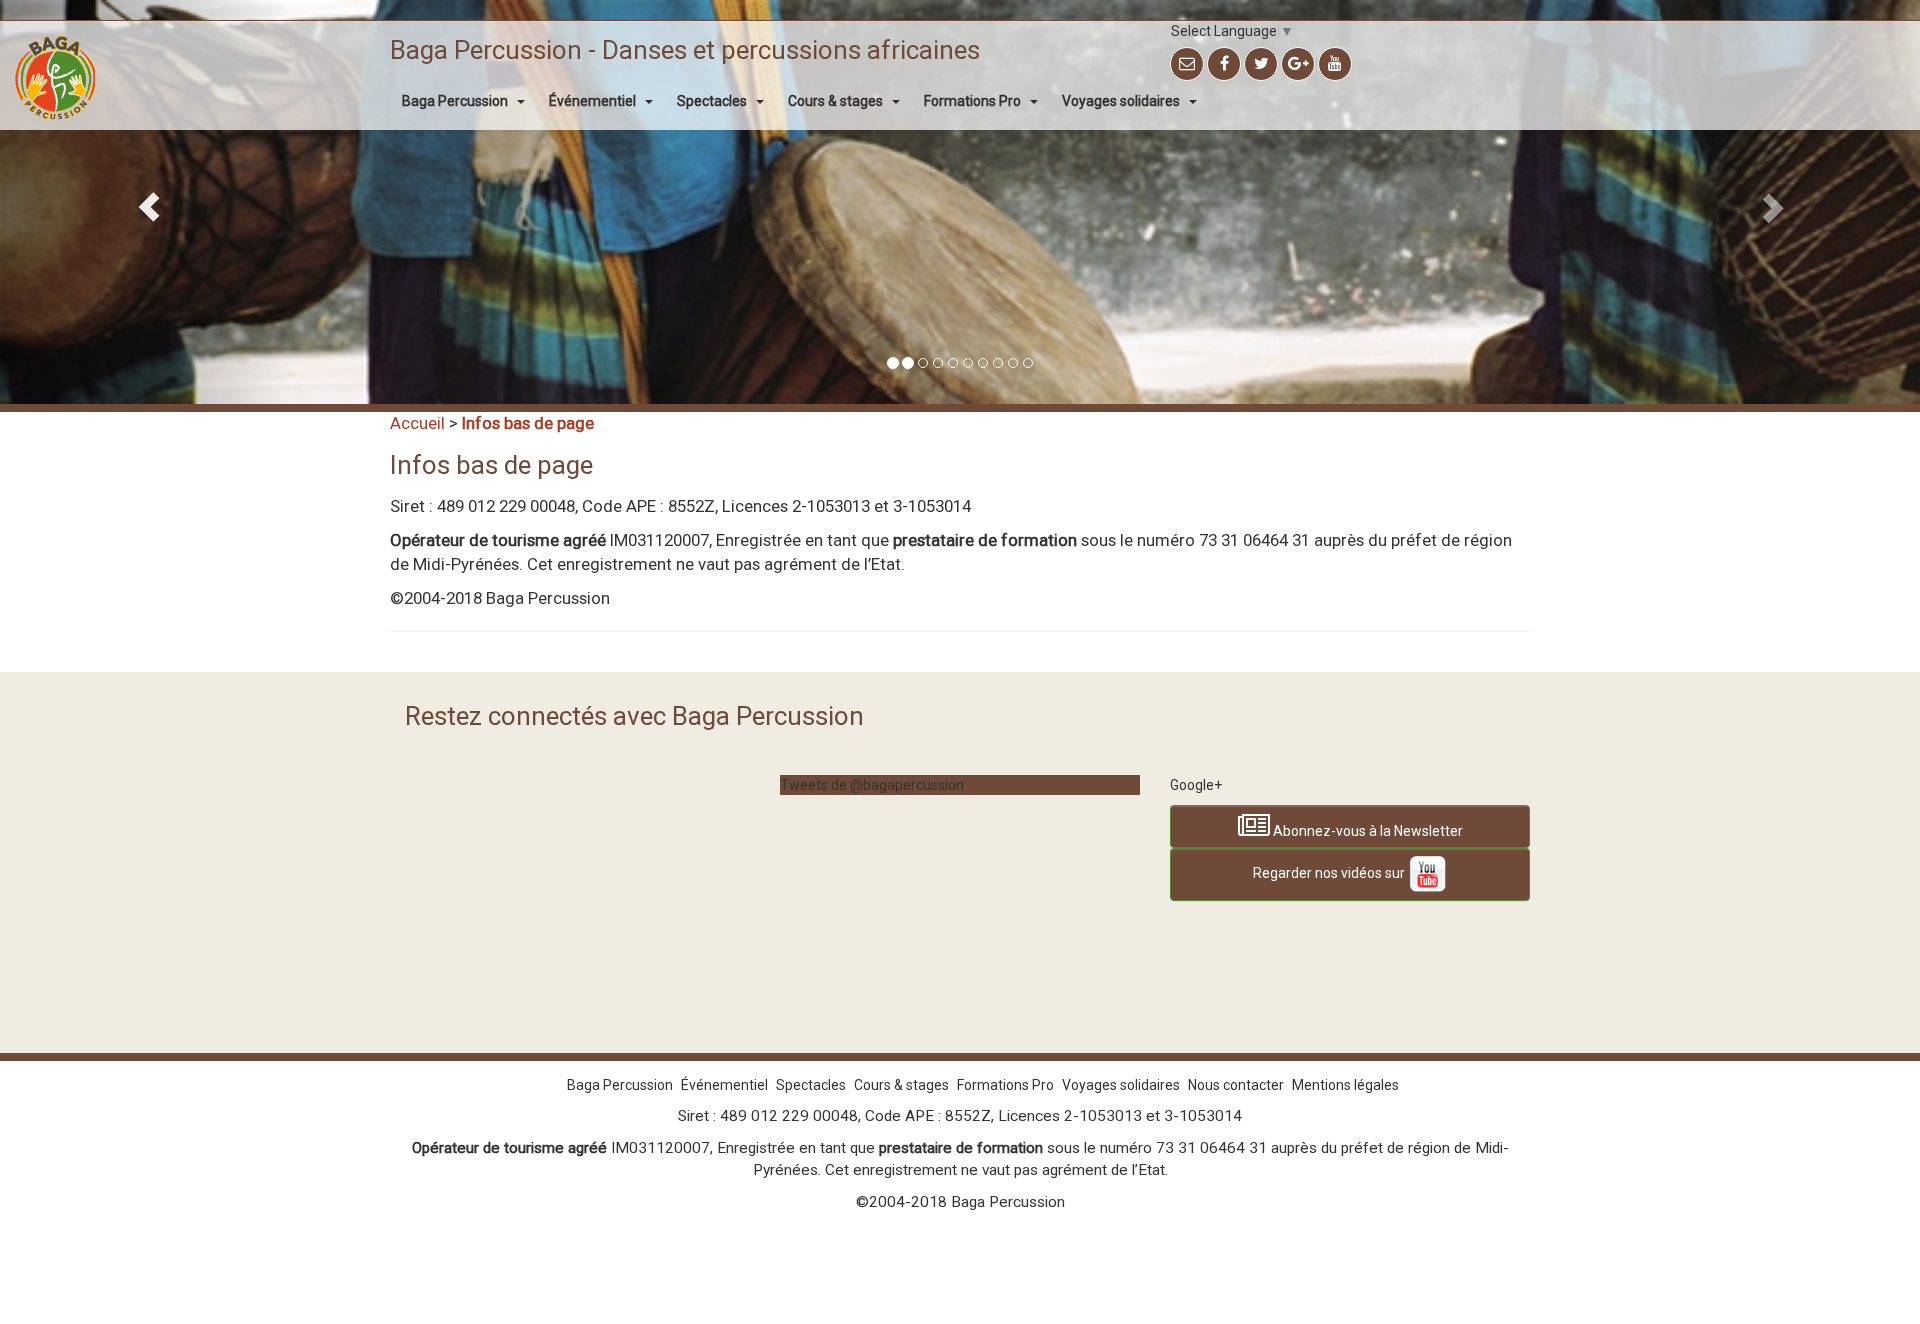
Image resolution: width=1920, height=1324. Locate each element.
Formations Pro (974, 101)
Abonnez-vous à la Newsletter (1366, 831)
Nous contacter (1236, 1085)
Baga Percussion (456, 101)
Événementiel (594, 101)
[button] (144, 202)
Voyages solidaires (1122, 101)
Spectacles (713, 101)
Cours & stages (837, 101)
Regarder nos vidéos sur (1330, 874)
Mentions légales (1345, 1085)
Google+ (1196, 785)
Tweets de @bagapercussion (872, 785)
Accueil (417, 423)
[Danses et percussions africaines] (55, 46)
